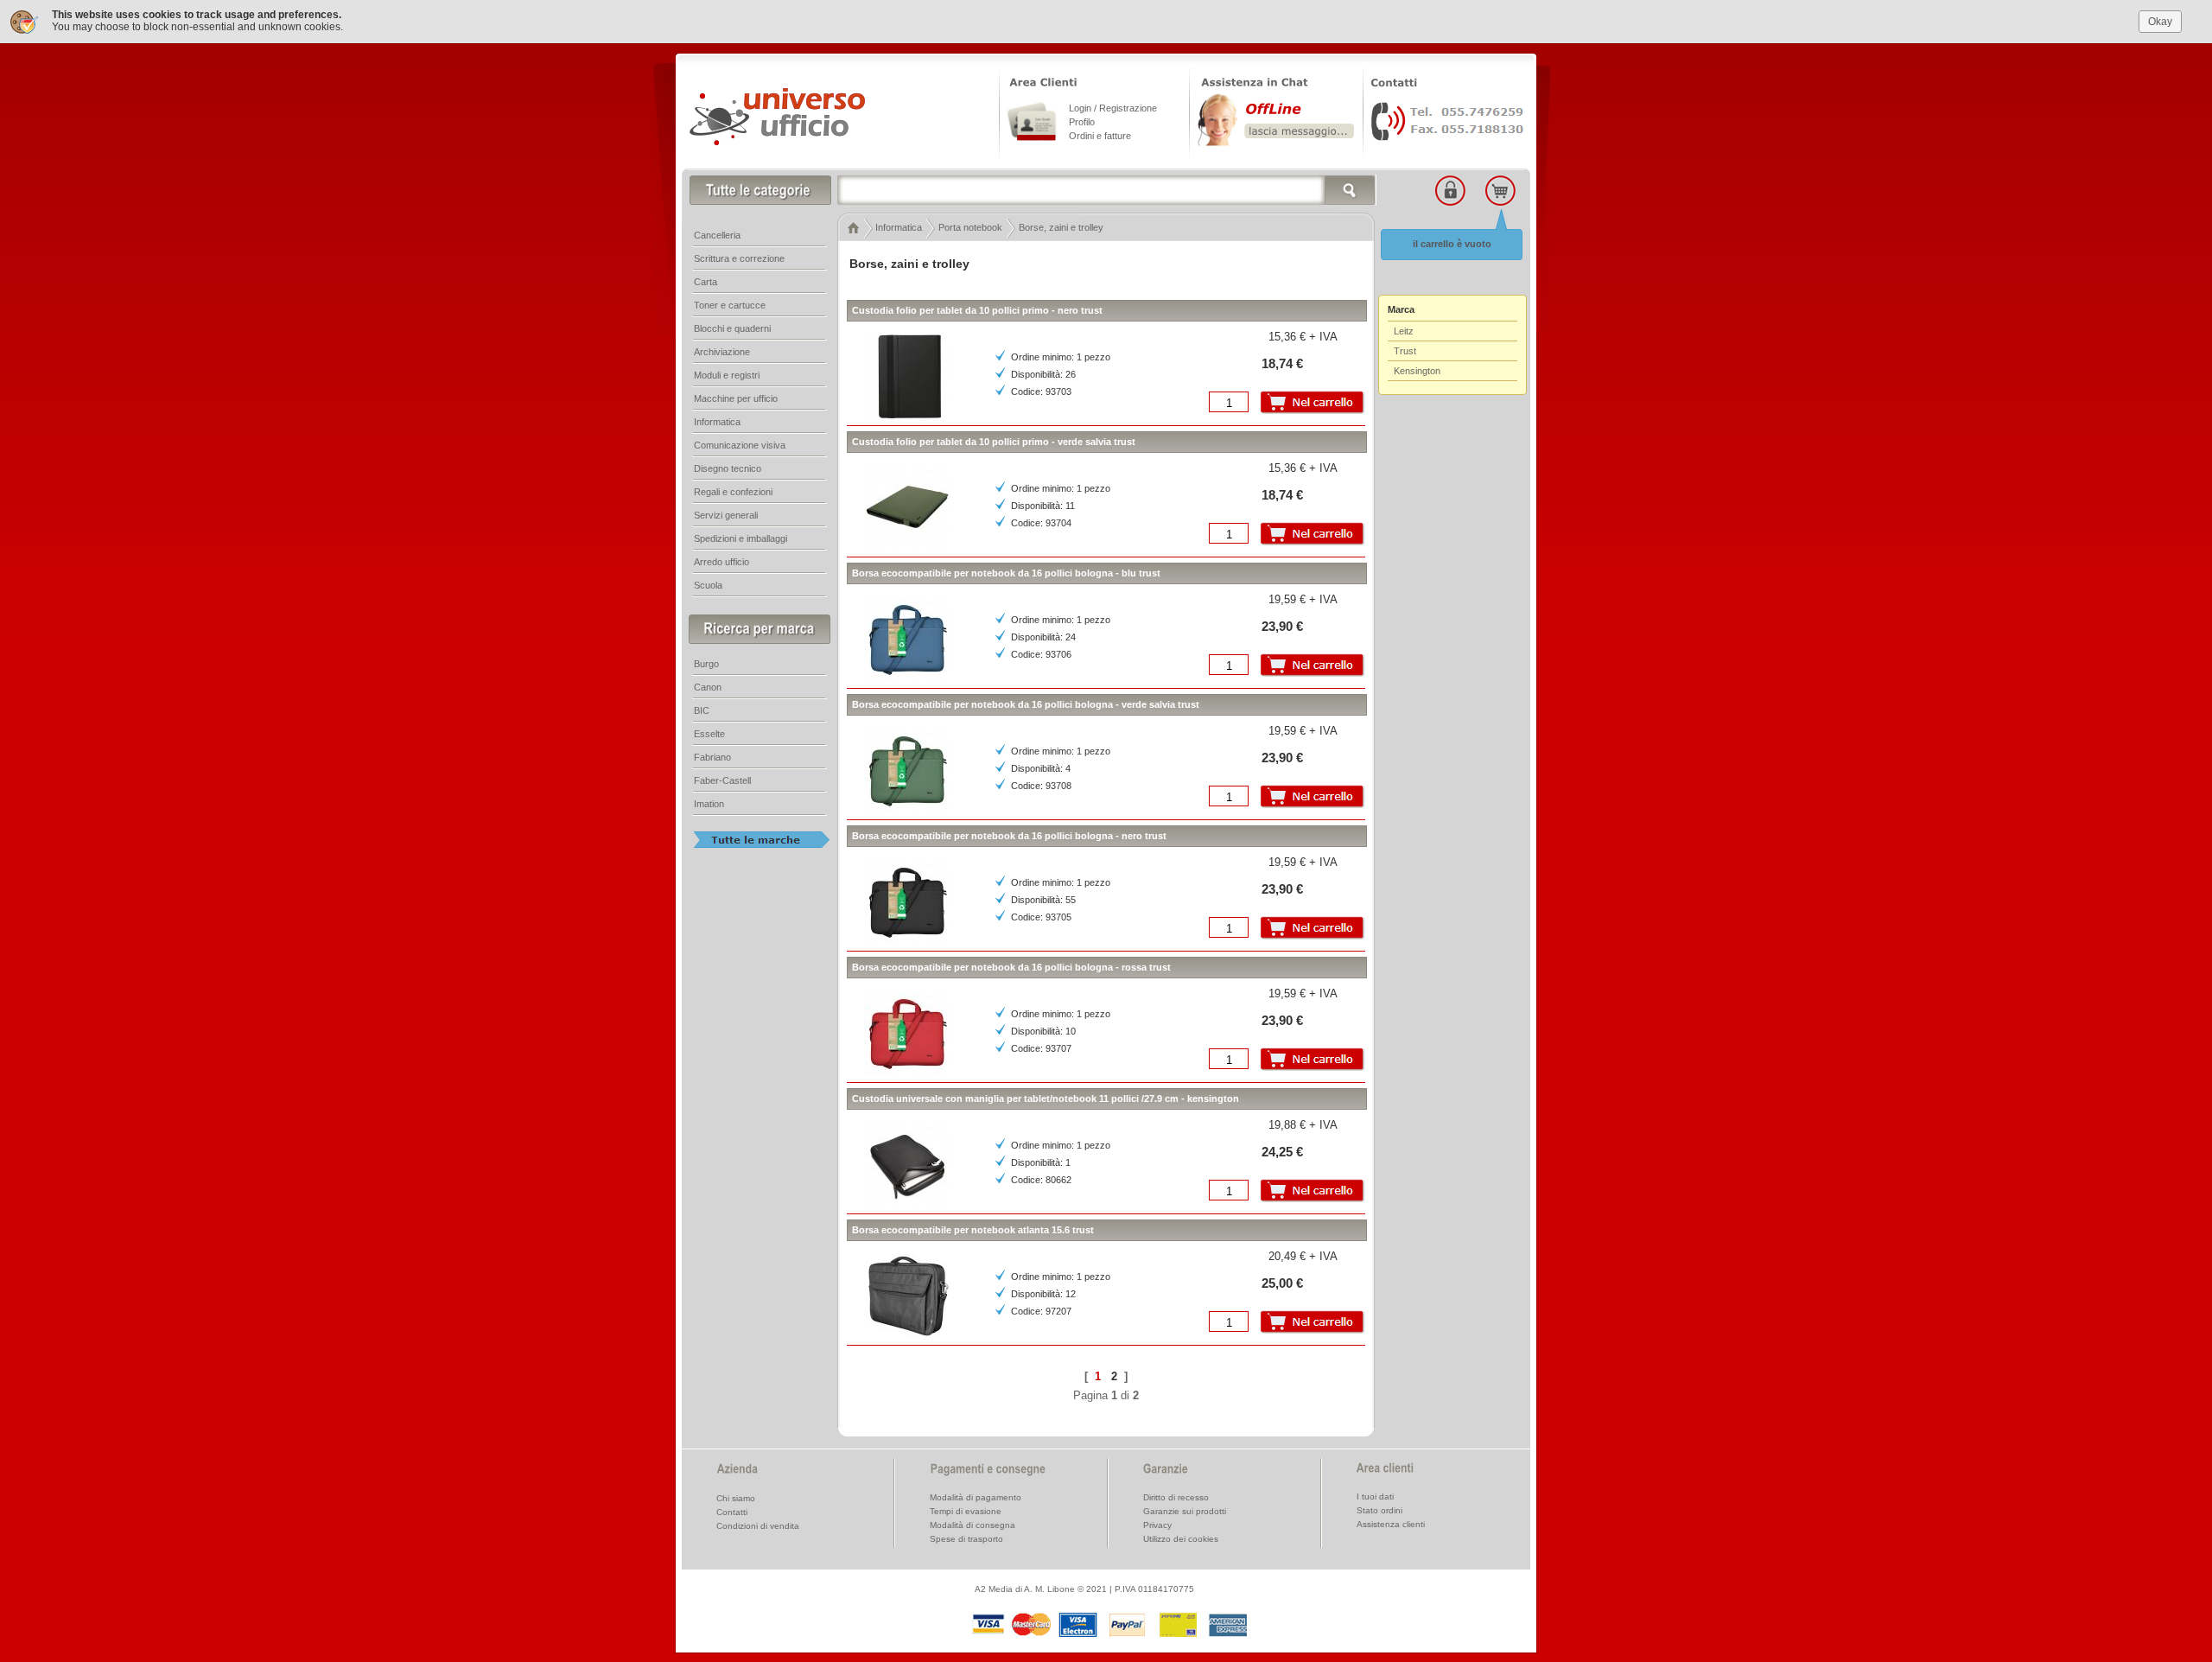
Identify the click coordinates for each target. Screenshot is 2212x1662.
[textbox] (1107, 190)
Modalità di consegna (973, 1525)
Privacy (1157, 1525)
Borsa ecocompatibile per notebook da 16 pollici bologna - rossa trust (1011, 967)
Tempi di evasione (966, 1511)
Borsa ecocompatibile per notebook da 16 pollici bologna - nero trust (1009, 836)
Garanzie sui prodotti (1185, 1511)
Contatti (732, 1512)
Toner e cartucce (730, 305)
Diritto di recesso (1176, 1497)
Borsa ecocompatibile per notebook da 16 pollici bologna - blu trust (1006, 573)
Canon (708, 687)
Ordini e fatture (1100, 136)
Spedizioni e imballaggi (741, 538)
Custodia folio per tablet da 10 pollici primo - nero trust (977, 310)
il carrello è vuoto (1452, 244)
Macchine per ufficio (736, 398)
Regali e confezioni (733, 492)
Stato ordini (1379, 1510)
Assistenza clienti (1391, 1524)
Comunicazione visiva (740, 445)
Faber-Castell (722, 780)
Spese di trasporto (966, 1539)
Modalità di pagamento (976, 1497)
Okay (2160, 22)
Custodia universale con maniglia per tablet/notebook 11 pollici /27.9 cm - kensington (1046, 1098)
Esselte (709, 734)
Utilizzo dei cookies (1181, 1539)
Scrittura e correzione (739, 258)
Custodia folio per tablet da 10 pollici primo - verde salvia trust (994, 442)
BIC (702, 710)
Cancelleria (717, 235)
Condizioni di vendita (758, 1526)
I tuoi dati (1375, 1496)
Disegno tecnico (728, 468)
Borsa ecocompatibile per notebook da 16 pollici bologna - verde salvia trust (1026, 704)
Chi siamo (736, 1498)
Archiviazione (722, 352)
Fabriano (712, 757)
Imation (709, 804)
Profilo (1082, 122)
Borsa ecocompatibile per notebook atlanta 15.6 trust (973, 1230)
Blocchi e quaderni (732, 328)
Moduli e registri (727, 375)
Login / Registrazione (1113, 108)
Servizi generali (726, 515)
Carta (706, 282)
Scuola (708, 585)
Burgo (706, 664)
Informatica (717, 422)
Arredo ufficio (721, 562)
